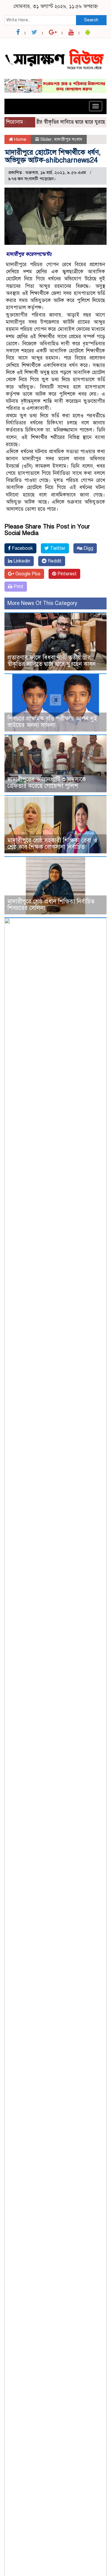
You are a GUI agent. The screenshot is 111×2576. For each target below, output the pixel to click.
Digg (88, 548)
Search (91, 20)
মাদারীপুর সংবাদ (68, 139)
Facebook (22, 548)
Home (20, 139)
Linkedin (21, 561)
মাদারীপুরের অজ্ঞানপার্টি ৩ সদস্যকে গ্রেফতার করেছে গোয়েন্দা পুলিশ (47, 783)
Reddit (54, 561)
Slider (46, 139)
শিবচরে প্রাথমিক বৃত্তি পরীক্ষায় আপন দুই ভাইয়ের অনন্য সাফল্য (52, 722)
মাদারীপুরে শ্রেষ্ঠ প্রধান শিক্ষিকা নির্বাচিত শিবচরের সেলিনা (51, 905)
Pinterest (66, 574)
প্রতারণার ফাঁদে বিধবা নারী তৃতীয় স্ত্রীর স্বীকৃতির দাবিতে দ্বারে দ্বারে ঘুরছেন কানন (52, 661)
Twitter (57, 548)
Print (18, 587)
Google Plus (27, 574)
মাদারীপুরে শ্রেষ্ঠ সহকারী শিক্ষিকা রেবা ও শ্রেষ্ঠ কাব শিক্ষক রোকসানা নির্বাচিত (52, 844)
